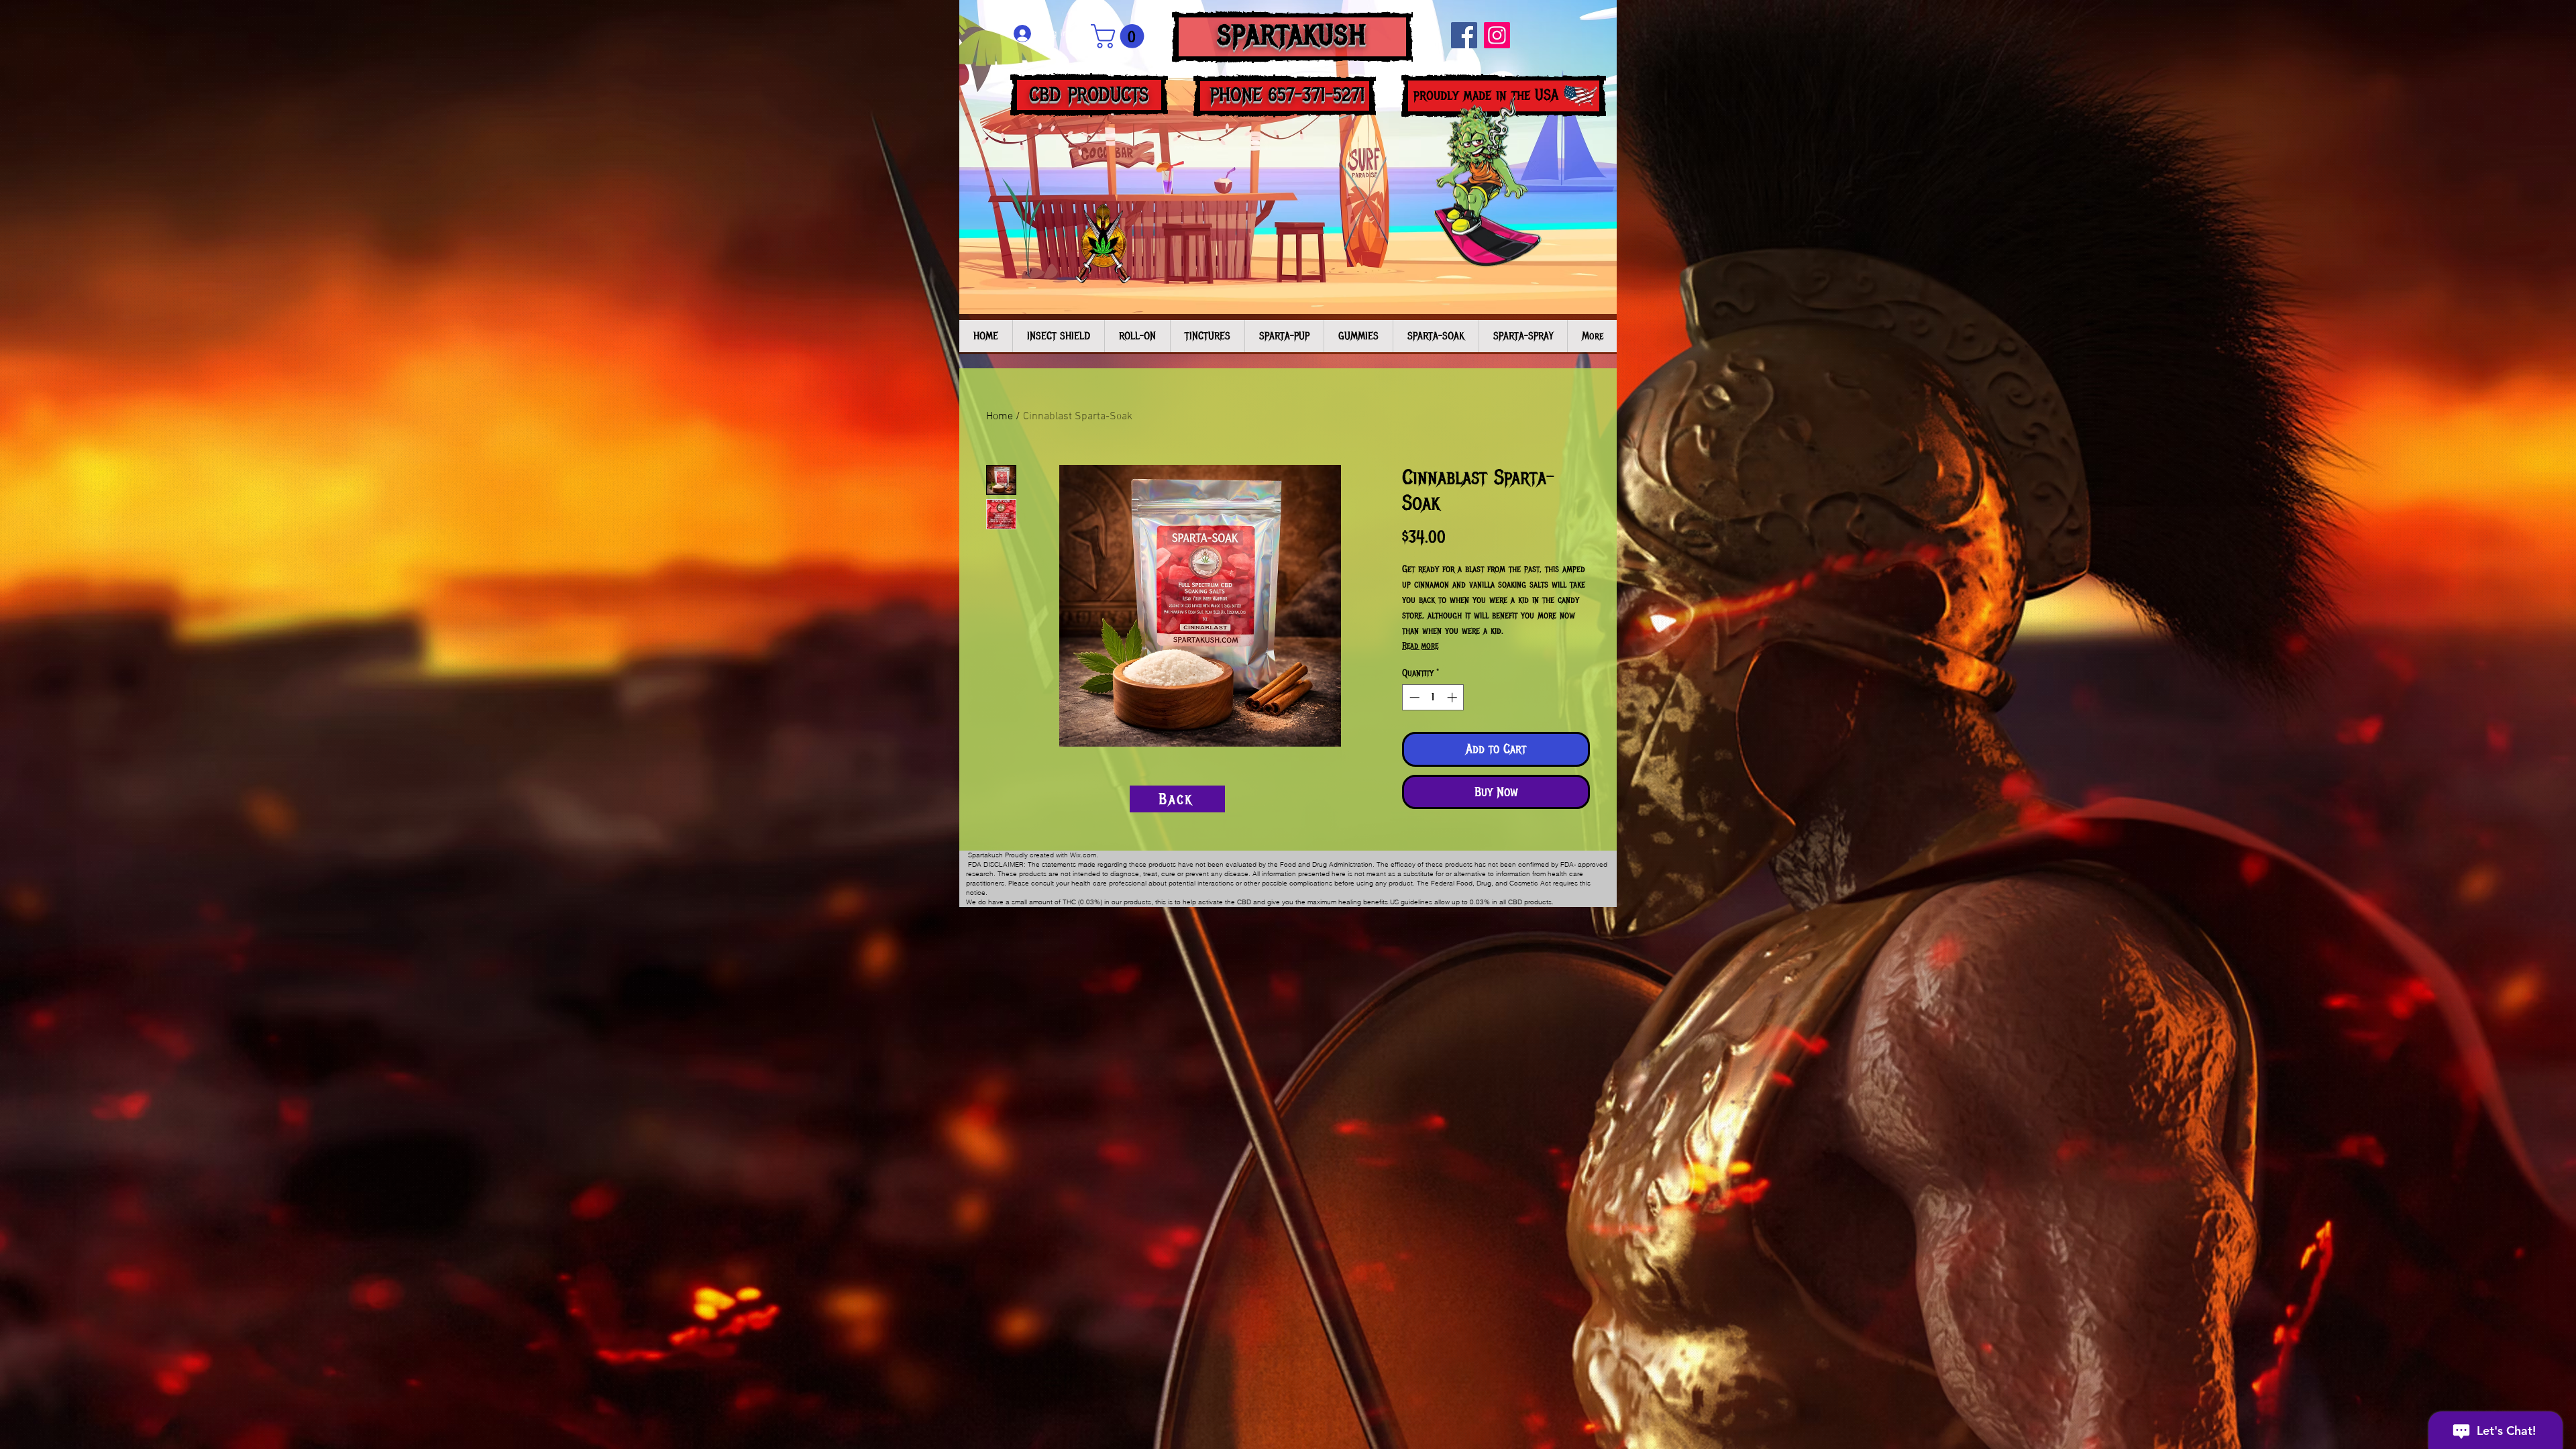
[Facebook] (1464, 35)
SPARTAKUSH (1292, 35)
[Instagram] (1497, 35)
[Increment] (1453, 697)
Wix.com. (1084, 855)
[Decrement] (1413, 697)
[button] (1120, 36)
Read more (1420, 646)
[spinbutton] (1433, 697)
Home (1000, 417)
